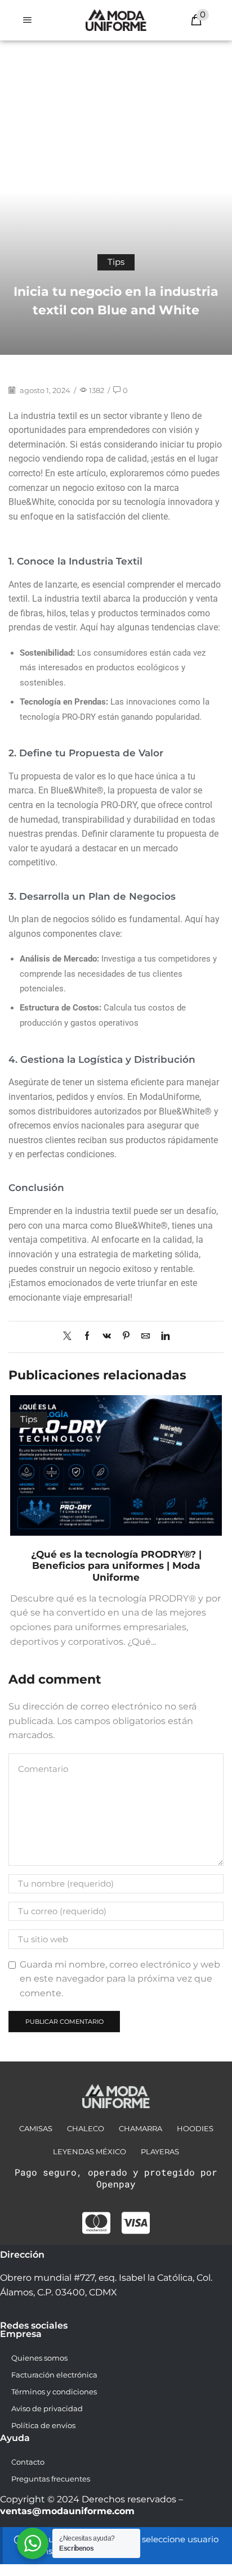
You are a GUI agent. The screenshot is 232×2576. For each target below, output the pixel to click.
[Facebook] (87, 1337)
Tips (116, 262)
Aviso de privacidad (47, 2408)
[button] (27, 20)
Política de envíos (43, 2425)
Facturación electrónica (54, 2375)
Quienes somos (39, 2358)
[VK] (107, 1337)
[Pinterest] (126, 1337)
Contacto (28, 2462)
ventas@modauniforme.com (67, 2511)
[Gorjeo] (70, 1337)
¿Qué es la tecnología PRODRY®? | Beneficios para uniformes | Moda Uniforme (116, 1566)
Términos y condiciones (54, 2392)
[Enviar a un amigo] (146, 1337)
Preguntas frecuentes (51, 2479)
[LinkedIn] (162, 1337)
